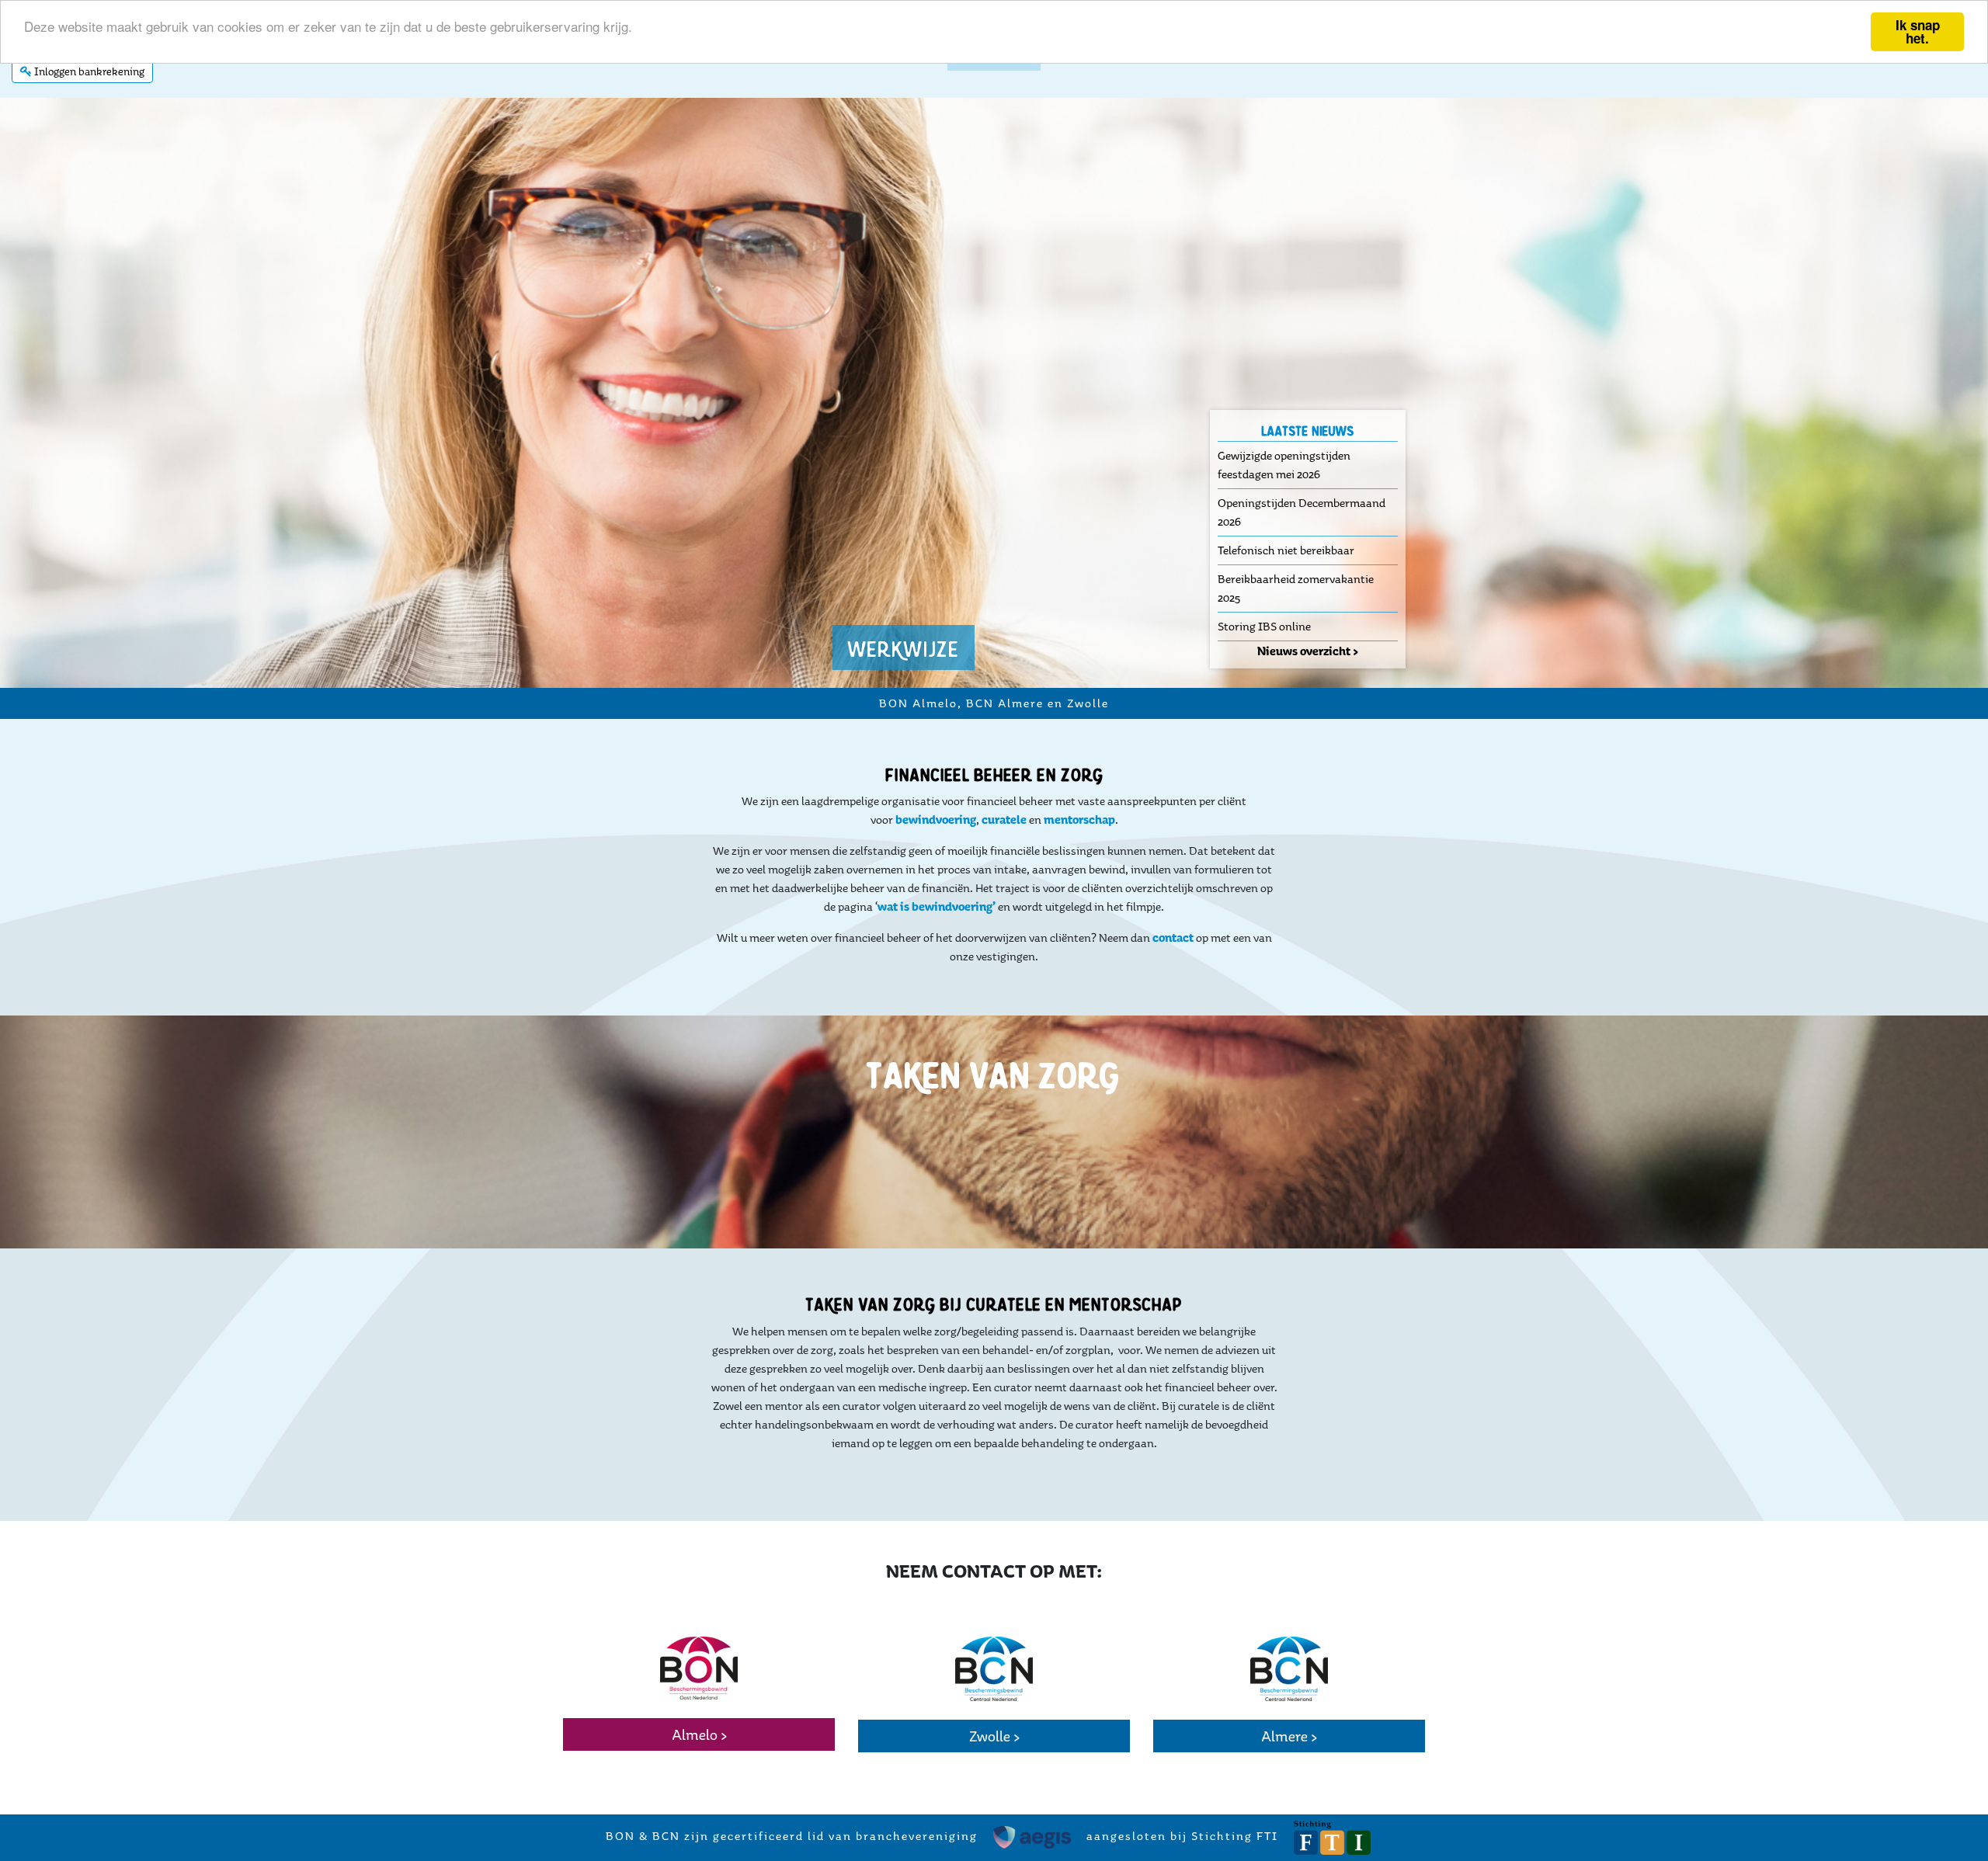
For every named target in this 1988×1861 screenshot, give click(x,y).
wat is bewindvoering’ (938, 906)
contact (1173, 937)
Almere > (1289, 1736)
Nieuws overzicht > (1308, 651)
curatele (1004, 819)
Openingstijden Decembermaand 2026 (1302, 512)
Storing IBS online (1264, 626)
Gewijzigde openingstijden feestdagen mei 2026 (1284, 465)
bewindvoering (935, 819)
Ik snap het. (1918, 31)
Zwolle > (994, 1736)
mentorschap (1079, 819)
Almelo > (699, 1734)
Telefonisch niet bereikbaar (1286, 550)
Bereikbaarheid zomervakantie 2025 (1296, 588)
